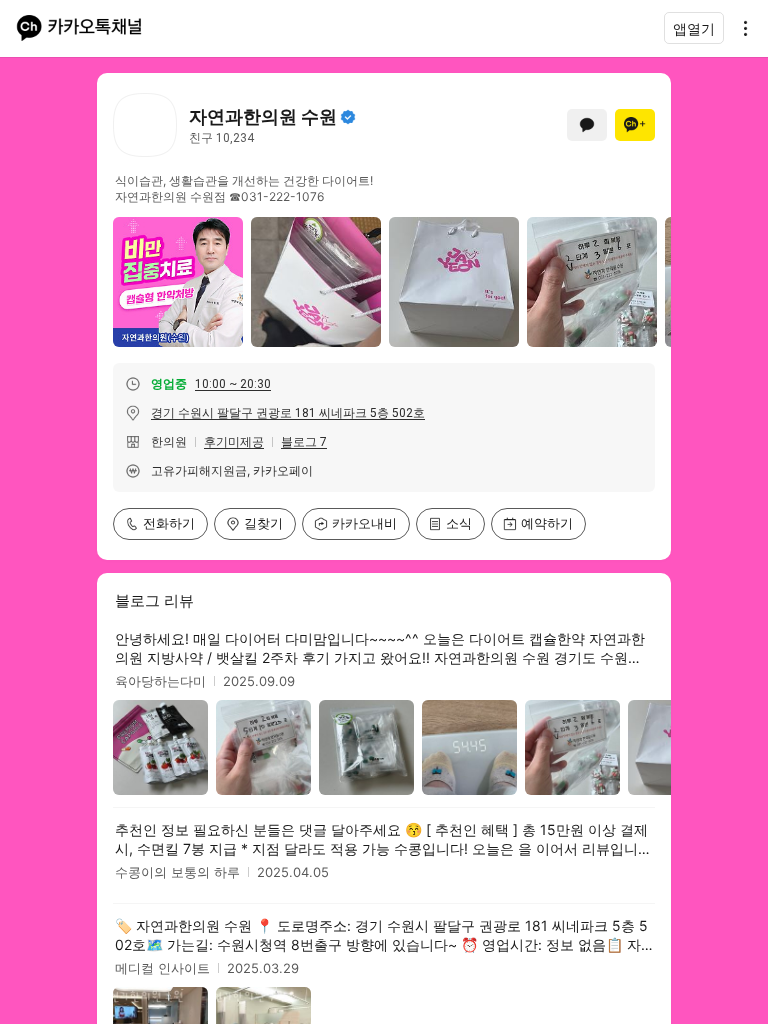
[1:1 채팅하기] (587, 125)
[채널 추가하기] (635, 125)
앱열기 (694, 28)
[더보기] (740, 28)
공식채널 (348, 117)
